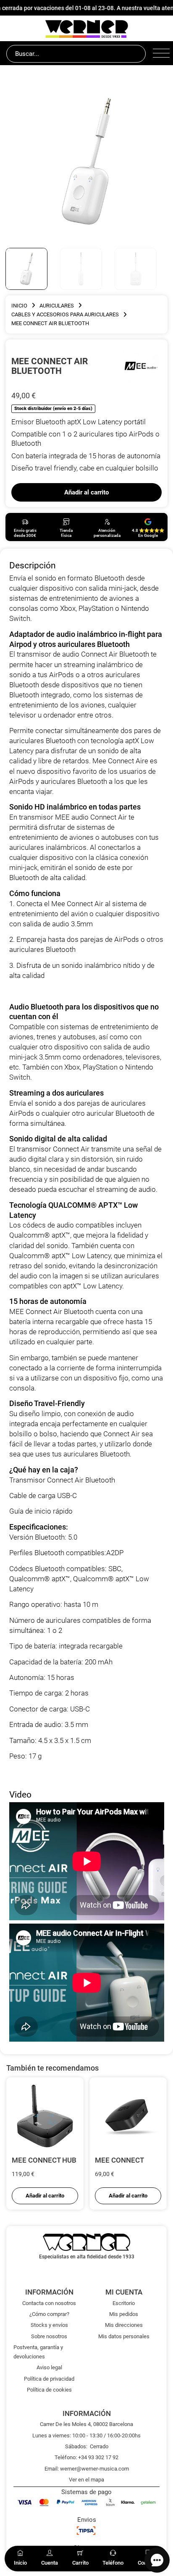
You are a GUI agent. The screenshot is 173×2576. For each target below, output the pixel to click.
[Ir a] (141, 365)
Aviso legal (49, 2367)
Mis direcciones (124, 2325)
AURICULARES (57, 306)
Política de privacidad (49, 2379)
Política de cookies (49, 2390)
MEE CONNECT (119, 2160)
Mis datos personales (124, 2336)
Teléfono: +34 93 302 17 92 (86, 2457)
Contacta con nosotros (49, 2303)
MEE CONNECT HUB (44, 2160)
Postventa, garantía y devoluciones (38, 2352)
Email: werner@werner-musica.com (87, 2469)
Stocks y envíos (49, 2325)
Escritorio (124, 2303)
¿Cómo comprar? (49, 2314)
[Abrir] (160, 54)
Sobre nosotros (49, 2336)
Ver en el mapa (86, 2480)
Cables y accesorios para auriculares (65, 314)
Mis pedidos (124, 2314)
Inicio (19, 306)
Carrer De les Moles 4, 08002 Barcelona (86, 2424)
